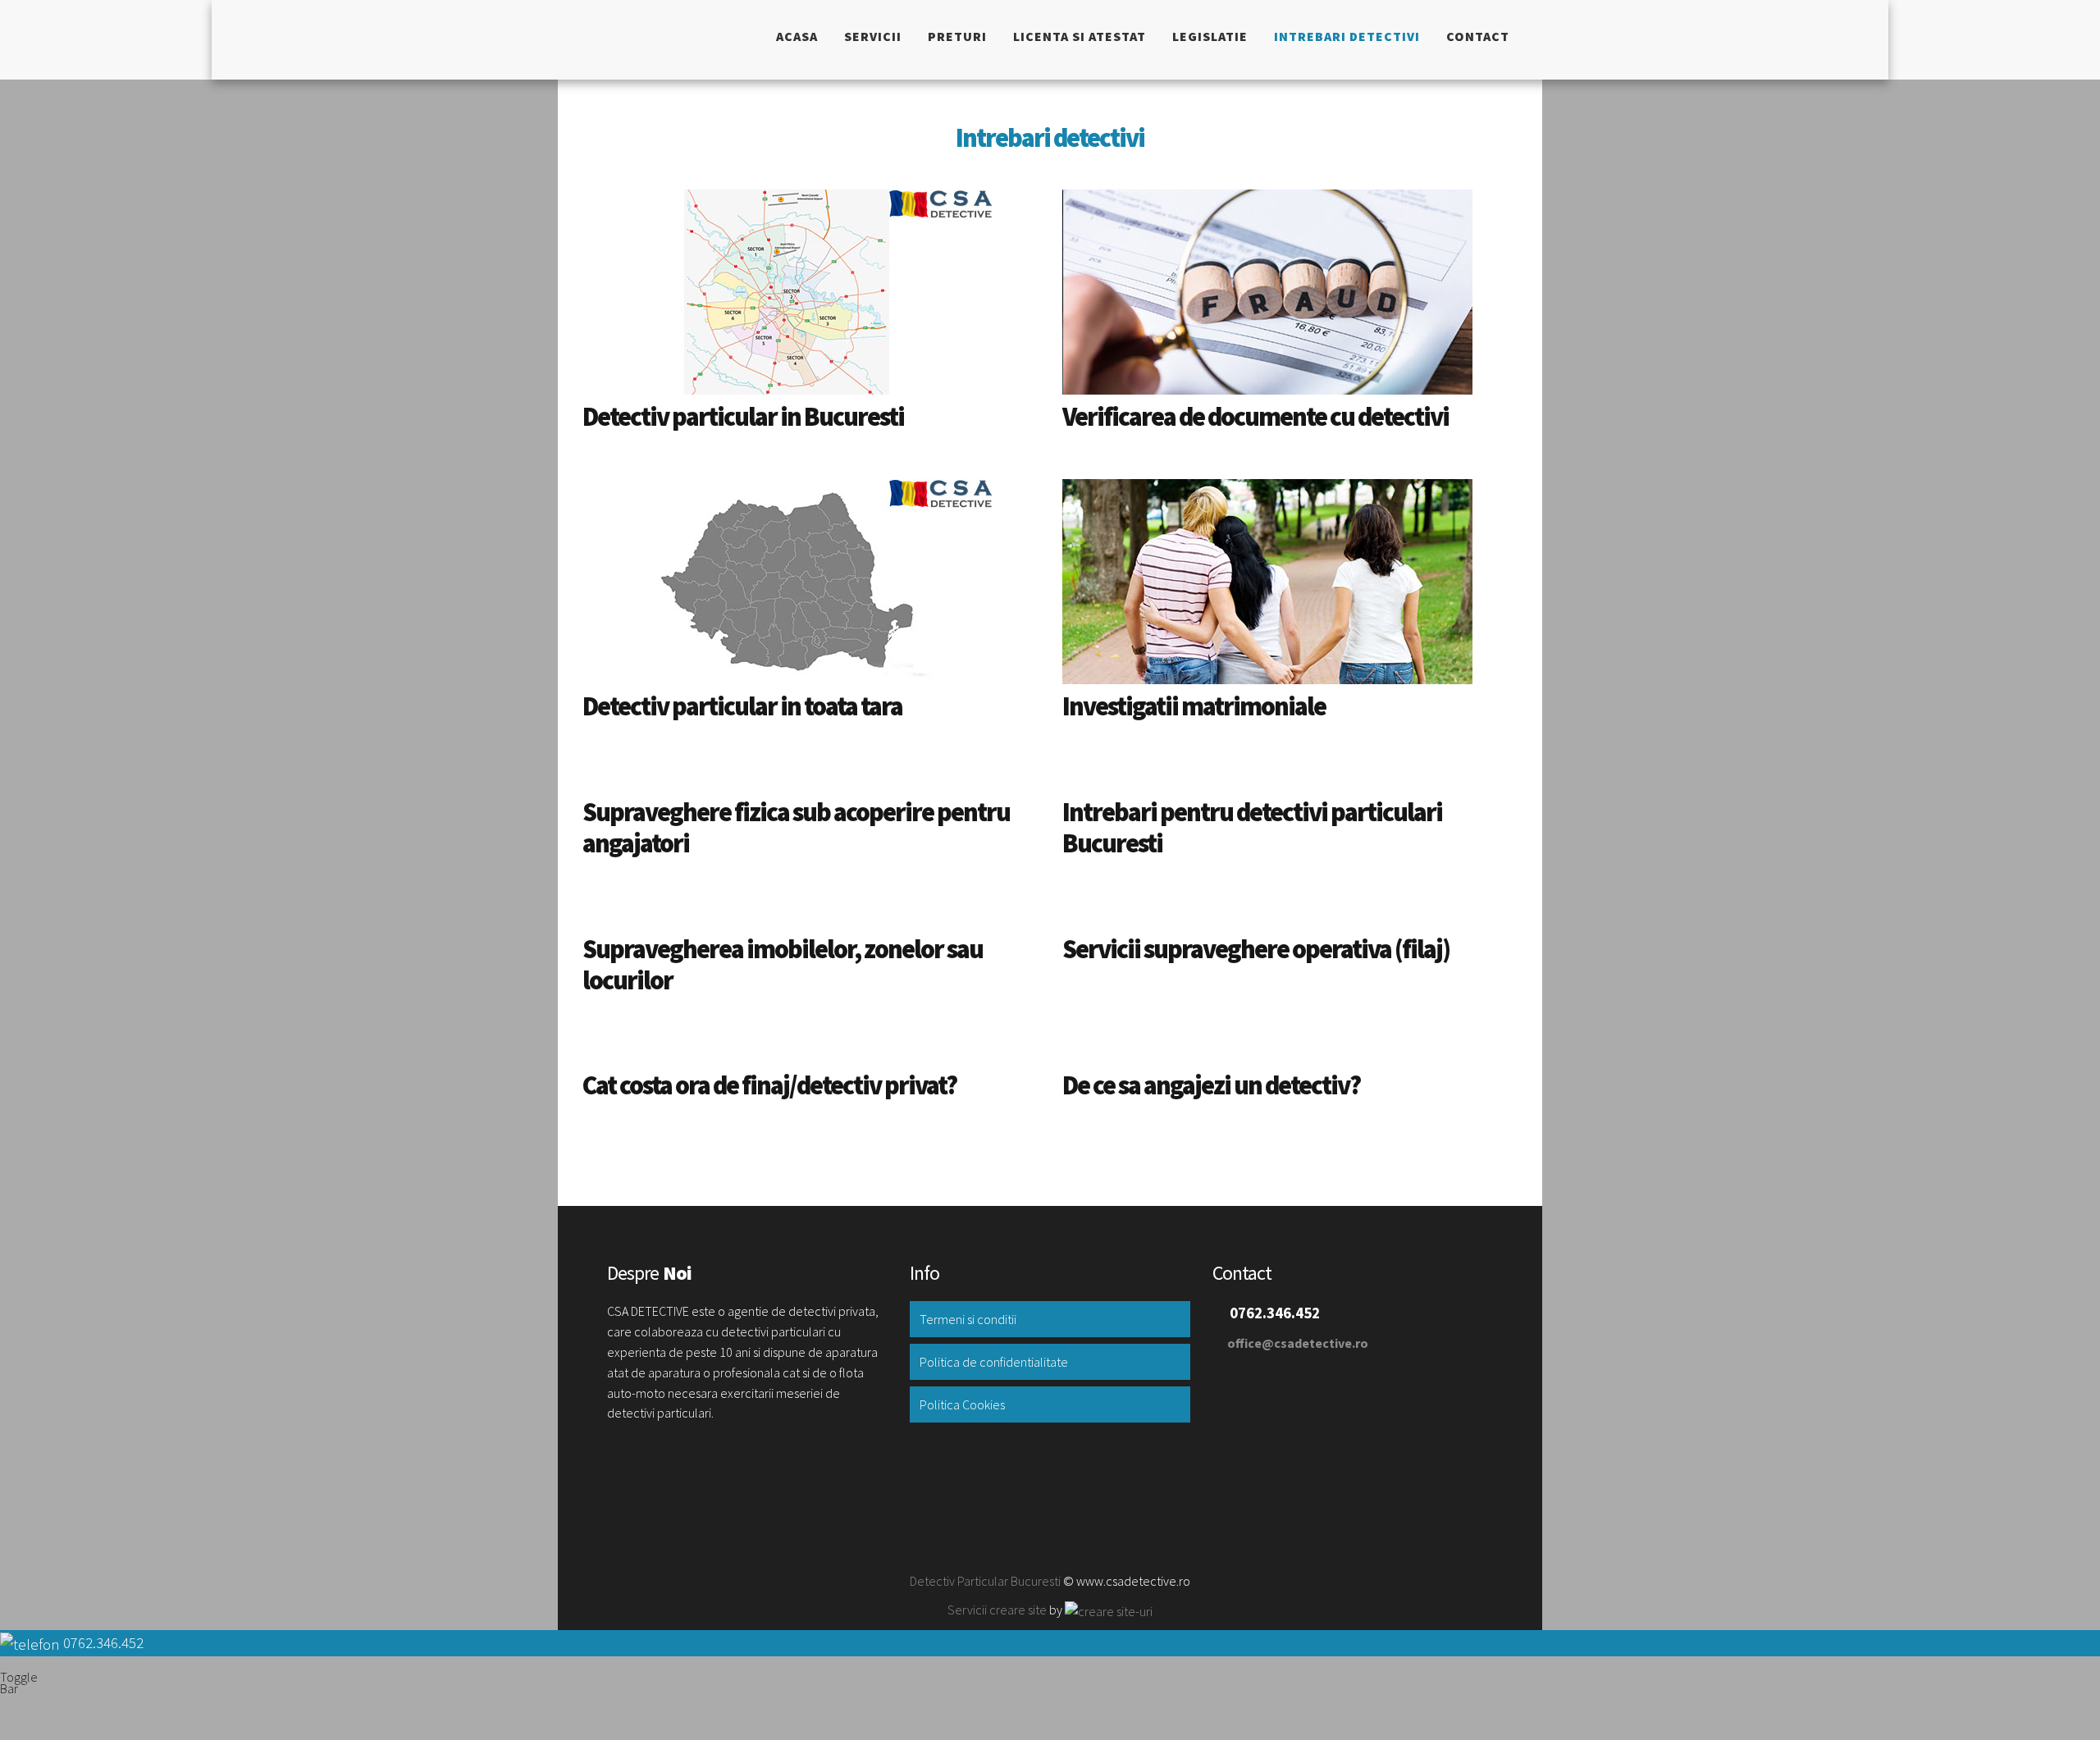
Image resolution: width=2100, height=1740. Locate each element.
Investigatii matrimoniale (1194, 706)
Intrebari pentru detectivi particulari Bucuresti (1252, 828)
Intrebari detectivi (1347, 36)
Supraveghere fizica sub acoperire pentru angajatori (796, 828)
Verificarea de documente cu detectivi (1255, 417)
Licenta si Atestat (1080, 36)
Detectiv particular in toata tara (742, 706)
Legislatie (1210, 36)
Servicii (873, 36)
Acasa (797, 36)
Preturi (957, 36)
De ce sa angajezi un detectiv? (1211, 1085)
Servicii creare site (997, 1610)
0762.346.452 (103, 1643)
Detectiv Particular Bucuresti (985, 1581)
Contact (1478, 36)
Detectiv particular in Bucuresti (743, 417)
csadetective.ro (652, 40)
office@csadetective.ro (1298, 1343)
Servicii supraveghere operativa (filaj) (1256, 949)
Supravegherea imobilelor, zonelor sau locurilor (783, 965)
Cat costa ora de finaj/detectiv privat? (769, 1085)
